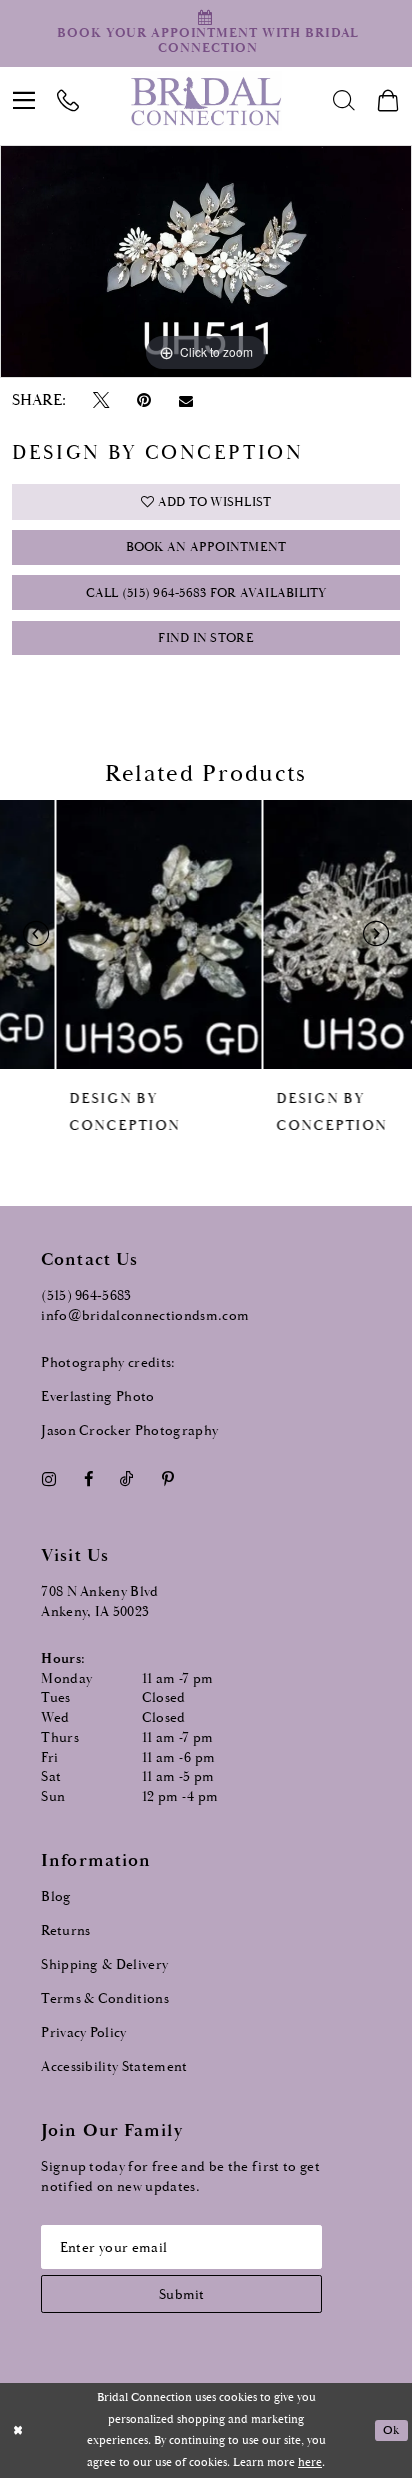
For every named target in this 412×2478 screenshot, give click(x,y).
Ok (391, 2430)
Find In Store (205, 638)
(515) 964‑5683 (86, 1296)
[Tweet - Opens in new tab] (101, 401)
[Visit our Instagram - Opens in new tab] (48, 1479)
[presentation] (103, 934)
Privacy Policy (84, 2033)
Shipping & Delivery (104, 1965)
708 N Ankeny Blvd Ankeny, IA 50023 (100, 1602)
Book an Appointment (206, 547)
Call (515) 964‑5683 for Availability (206, 593)
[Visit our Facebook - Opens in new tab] (88, 1479)
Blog (56, 1897)
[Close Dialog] (17, 2430)
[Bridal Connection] (206, 101)
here (310, 2462)
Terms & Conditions (105, 1999)
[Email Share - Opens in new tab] (185, 400)
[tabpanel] (206, 261)
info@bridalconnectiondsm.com (145, 1316)
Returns (65, 1931)
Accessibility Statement (114, 2067)
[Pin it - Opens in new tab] (143, 401)
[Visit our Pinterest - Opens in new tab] (167, 1479)
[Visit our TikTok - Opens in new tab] (127, 1479)
